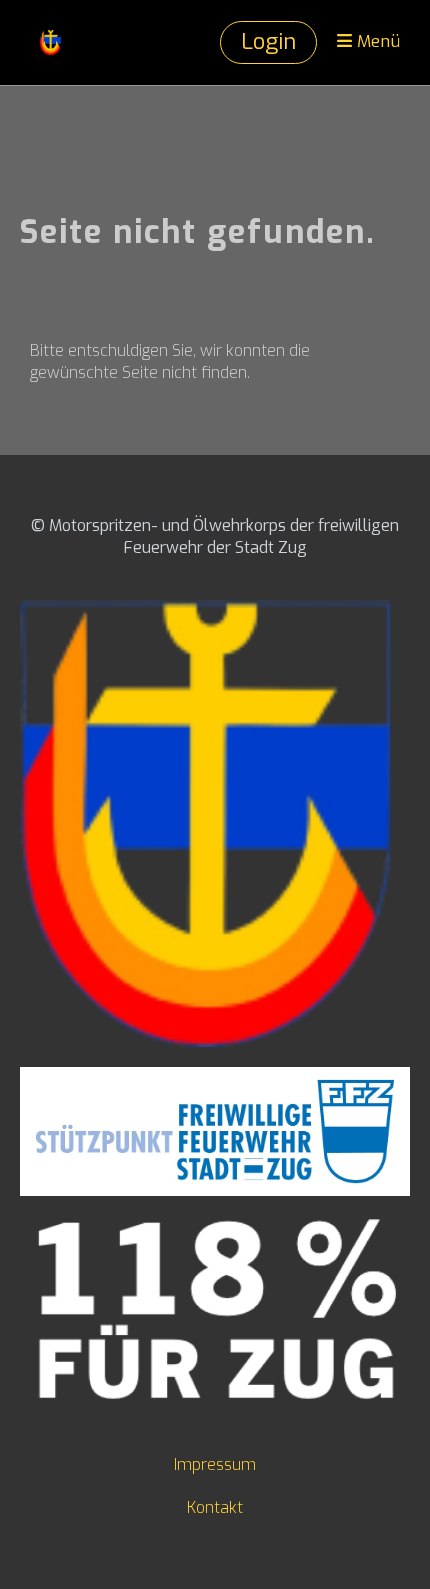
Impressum (215, 1464)
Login (268, 41)
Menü (376, 41)
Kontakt (215, 1507)
